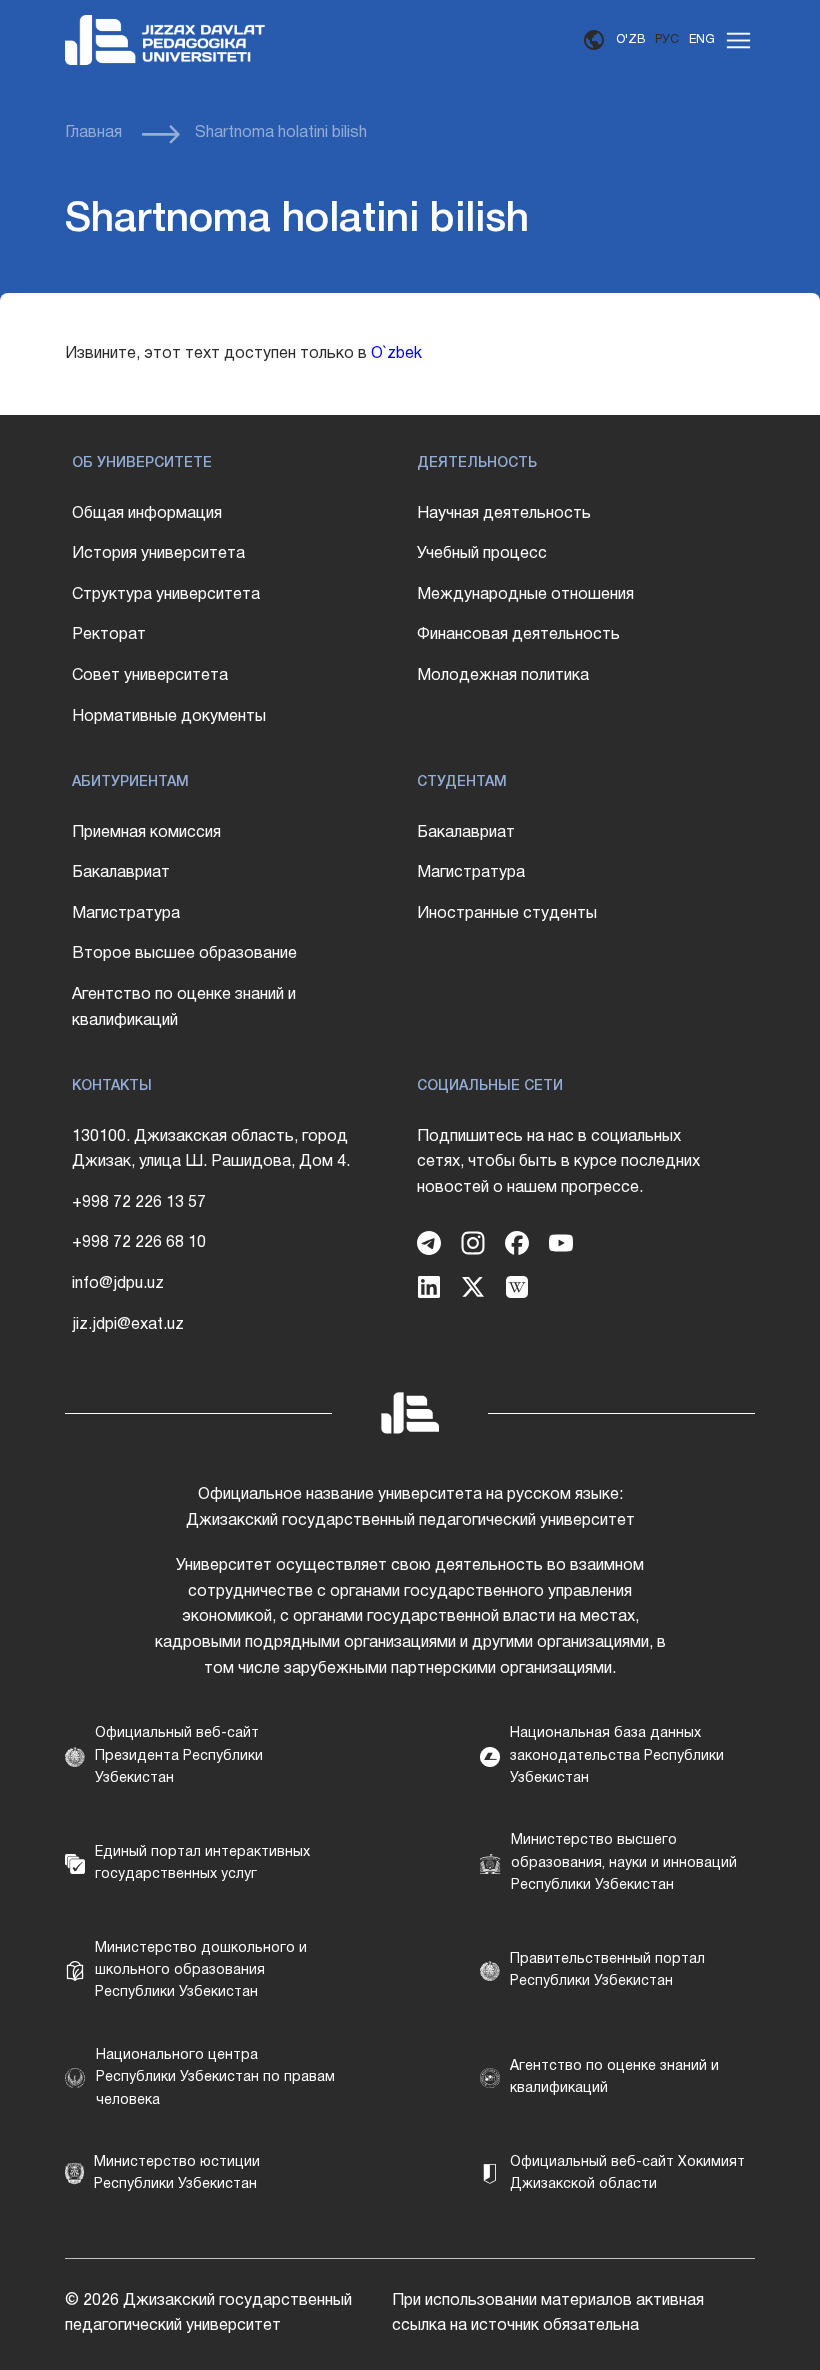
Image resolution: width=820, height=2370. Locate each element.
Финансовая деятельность (518, 635)
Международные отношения (525, 595)
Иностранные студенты (507, 914)
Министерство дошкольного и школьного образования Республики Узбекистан (201, 1971)
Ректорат (109, 635)
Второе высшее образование (184, 954)
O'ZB (630, 39)
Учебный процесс (482, 554)
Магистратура (126, 914)
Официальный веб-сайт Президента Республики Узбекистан (179, 1756)
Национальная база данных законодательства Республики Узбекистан (617, 1756)
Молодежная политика (503, 676)
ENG (702, 39)
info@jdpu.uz (118, 1284)
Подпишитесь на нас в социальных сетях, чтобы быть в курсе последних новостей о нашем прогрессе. (558, 1162)
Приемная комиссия (146, 833)
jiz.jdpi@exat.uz (128, 1325)
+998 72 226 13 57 (139, 1203)
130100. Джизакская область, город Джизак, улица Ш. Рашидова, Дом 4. (211, 1150)
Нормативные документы (169, 717)
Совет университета (150, 676)
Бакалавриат (121, 873)
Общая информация (147, 514)
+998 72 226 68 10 (139, 1243)
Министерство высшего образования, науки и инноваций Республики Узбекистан (624, 1863)
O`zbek (396, 354)
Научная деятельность (504, 514)
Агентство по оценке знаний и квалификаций (184, 1008)
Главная (93, 133)
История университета (158, 554)
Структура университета (166, 595)
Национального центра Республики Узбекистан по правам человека (215, 2078)
